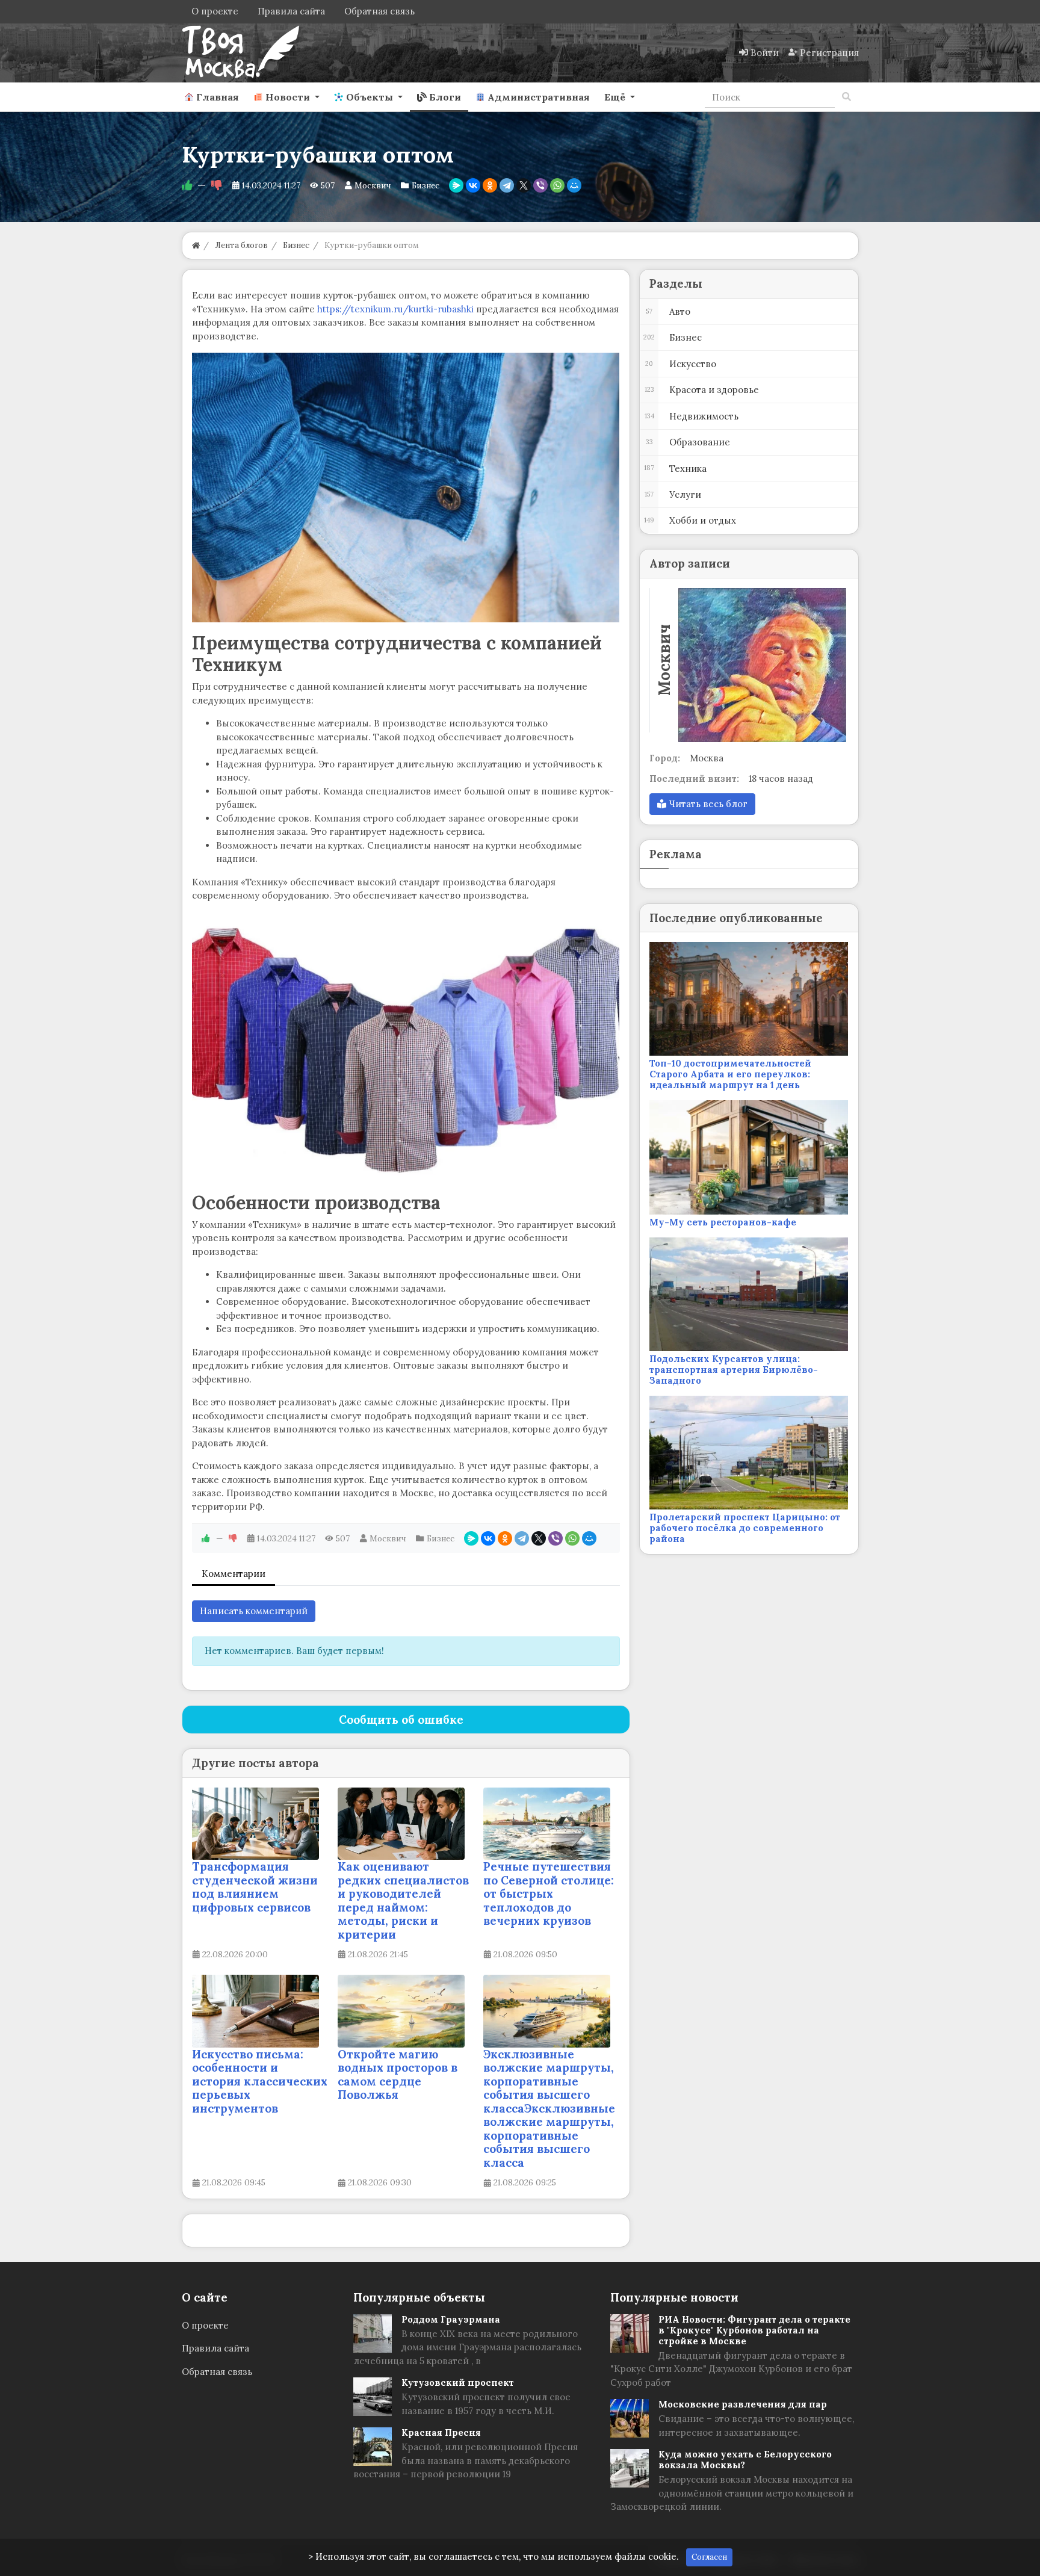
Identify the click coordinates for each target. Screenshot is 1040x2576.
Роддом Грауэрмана (451, 2319)
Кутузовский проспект (458, 2382)
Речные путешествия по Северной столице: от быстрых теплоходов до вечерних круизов (549, 1893)
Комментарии (234, 1574)
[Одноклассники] (490, 185)
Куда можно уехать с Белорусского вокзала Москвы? (745, 2460)
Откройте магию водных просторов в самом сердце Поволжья (398, 2075)
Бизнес (426, 185)
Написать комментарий (254, 1611)
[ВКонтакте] (473, 185)
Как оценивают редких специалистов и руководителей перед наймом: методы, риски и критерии (403, 1900)
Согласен (709, 2557)
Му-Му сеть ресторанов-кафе (723, 1222)
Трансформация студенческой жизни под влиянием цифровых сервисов (255, 1887)
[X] (524, 185)
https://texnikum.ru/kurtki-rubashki (395, 309)
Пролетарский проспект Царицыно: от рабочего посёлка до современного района (745, 1528)
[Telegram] (507, 185)
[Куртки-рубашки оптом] (406, 488)
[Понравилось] (187, 185)
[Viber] (540, 185)
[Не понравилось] (217, 185)
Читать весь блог (707, 804)
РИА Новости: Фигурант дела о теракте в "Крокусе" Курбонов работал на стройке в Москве (754, 2330)
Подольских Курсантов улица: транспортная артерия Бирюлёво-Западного (734, 1370)
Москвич (373, 185)
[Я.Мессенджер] (456, 185)
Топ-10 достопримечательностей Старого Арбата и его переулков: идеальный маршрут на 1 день (730, 1074)
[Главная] (196, 245)
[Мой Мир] (574, 185)
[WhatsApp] (557, 185)
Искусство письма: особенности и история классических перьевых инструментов (260, 2081)
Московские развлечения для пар (743, 2404)
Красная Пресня (441, 2432)
